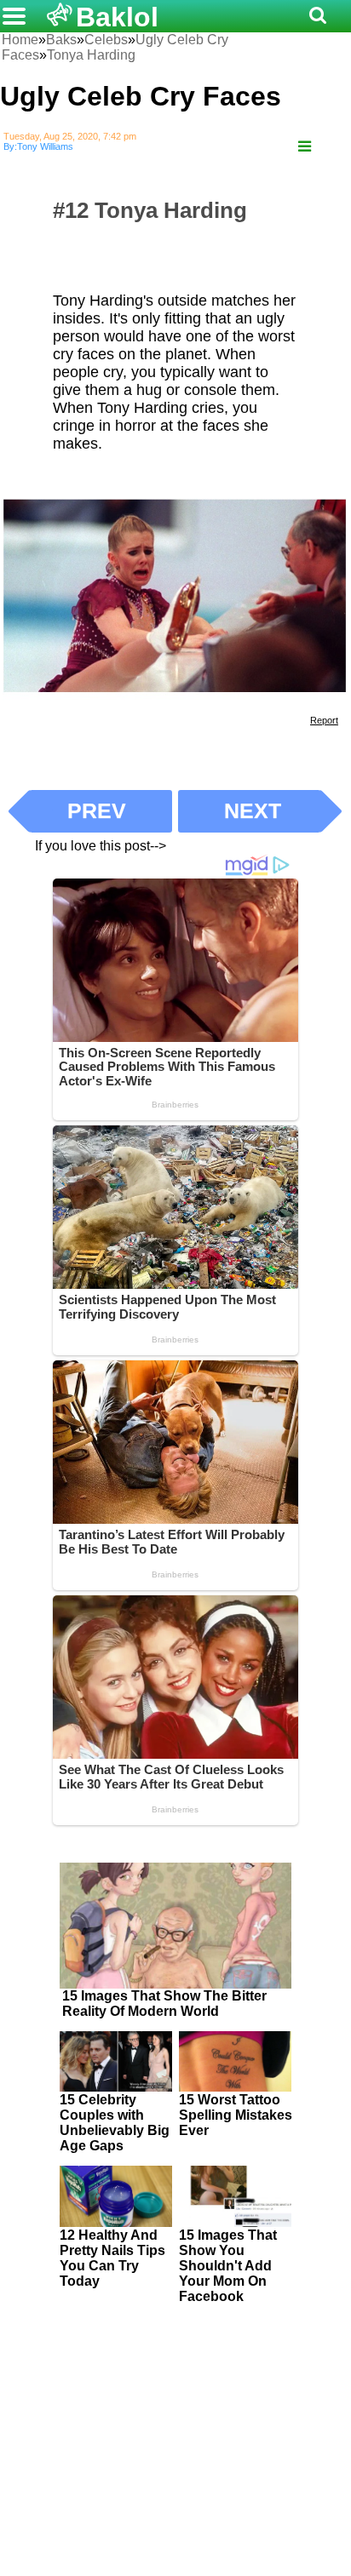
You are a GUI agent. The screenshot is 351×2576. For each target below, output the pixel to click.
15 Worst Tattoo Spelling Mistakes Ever (236, 2115)
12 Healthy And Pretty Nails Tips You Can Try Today (112, 2258)
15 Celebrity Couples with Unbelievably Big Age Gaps (115, 2123)
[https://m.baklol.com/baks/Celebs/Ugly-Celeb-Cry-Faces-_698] (305, 147)
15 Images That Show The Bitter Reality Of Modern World (164, 2004)
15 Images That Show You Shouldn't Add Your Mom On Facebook (228, 2266)
